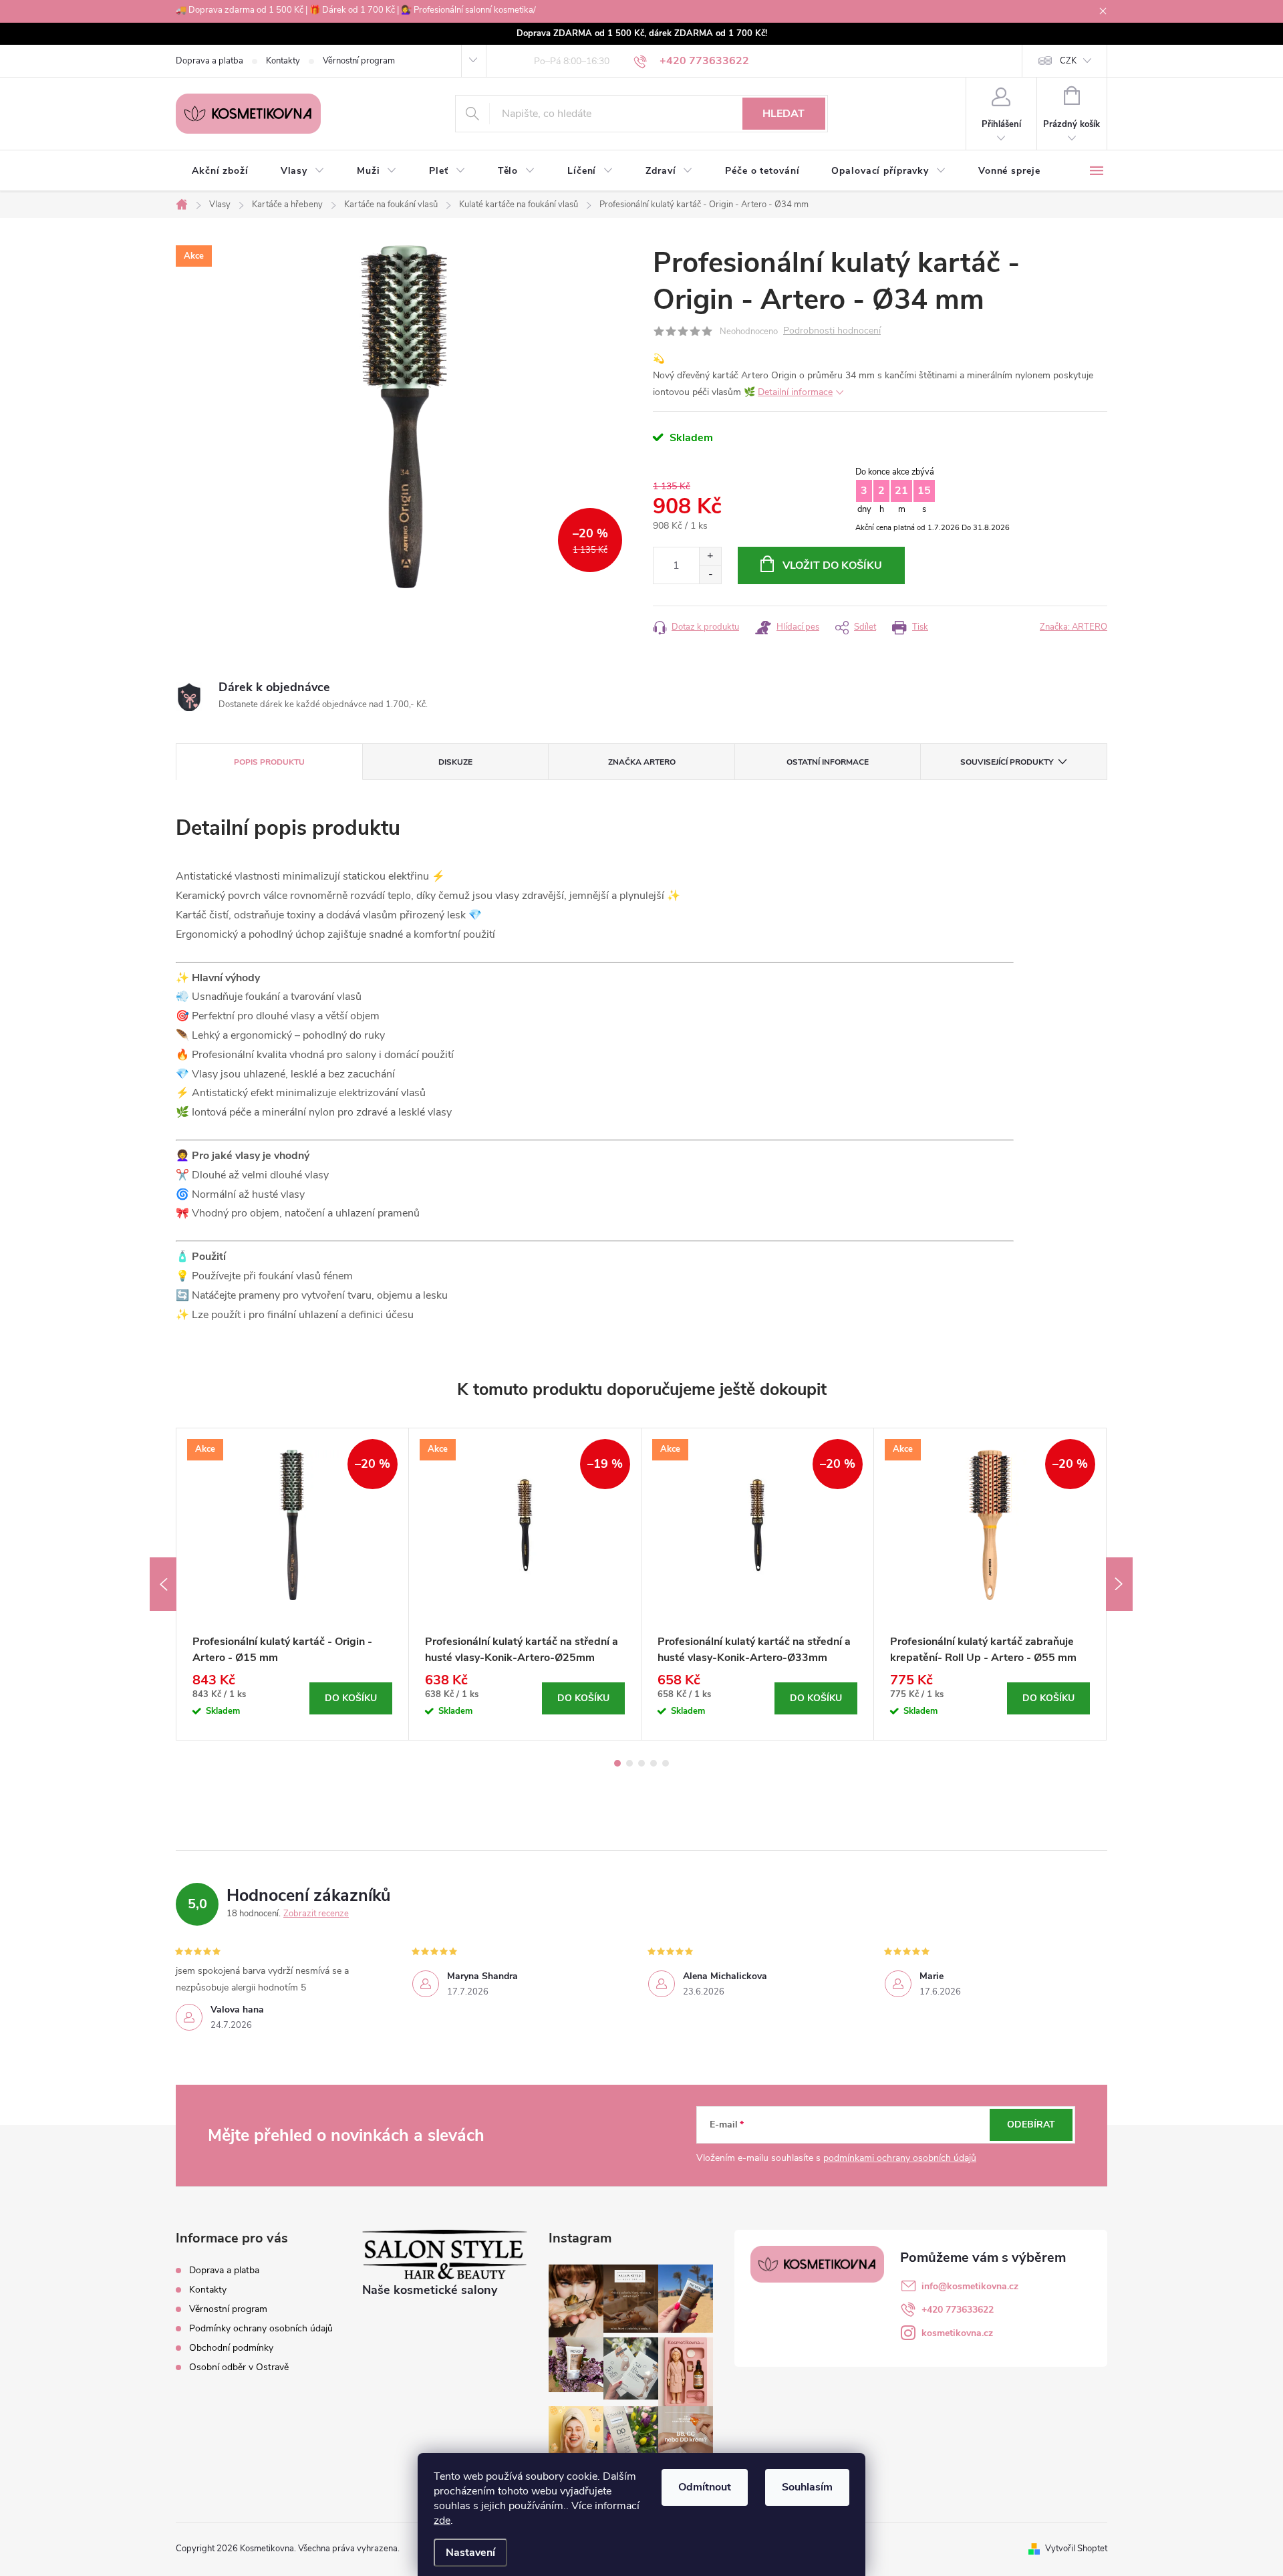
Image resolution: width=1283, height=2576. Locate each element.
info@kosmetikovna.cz (970, 2286)
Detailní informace (795, 392)
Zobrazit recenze (316, 1914)
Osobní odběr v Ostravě (239, 2367)
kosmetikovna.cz (957, 2333)
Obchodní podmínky (231, 2348)
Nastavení (470, 2553)
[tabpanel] (293, 1584)
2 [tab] (629, 1763)
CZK (1068, 61)
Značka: (1074, 627)
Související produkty (1007, 762)
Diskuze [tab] (455, 762)
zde (442, 2521)
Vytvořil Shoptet (1076, 2549)
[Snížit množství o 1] (710, 574)
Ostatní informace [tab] (828, 762)
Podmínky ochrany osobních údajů (261, 2328)
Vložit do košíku (832, 565)
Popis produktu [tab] (269, 762)
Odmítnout (705, 2487)
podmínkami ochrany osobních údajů (900, 2158)
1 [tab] (617, 1763)
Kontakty (283, 61)
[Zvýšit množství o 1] (710, 556)
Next (1119, 1584)
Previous (163, 1584)
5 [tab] (666, 1763)
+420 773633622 (958, 2310)
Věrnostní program (359, 61)
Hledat (783, 114)
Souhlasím (807, 2487)
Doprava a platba (209, 61)
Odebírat (1031, 2124)
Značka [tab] (642, 762)
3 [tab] (641, 1763)
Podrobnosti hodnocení (832, 331)
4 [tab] (654, 1763)
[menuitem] (220, 171)
